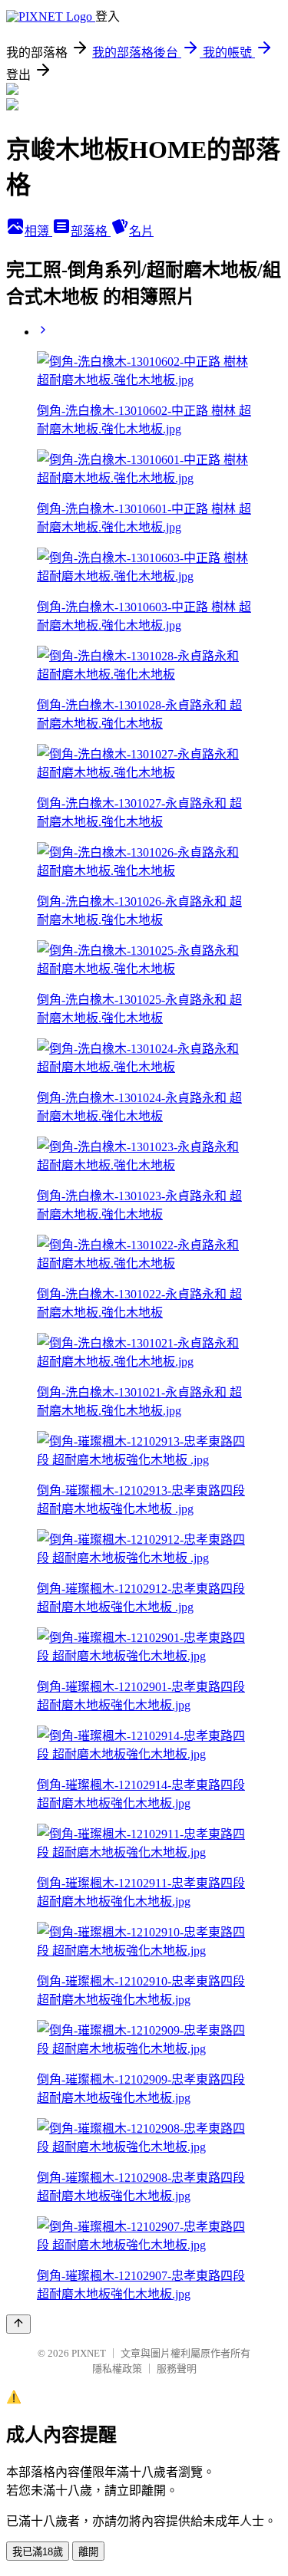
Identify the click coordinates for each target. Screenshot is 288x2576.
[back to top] (18, 2324)
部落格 (91, 231)
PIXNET (89, 2353)
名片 (141, 231)
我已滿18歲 (38, 2552)
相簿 (38, 231)
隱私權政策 (117, 2369)
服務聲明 (177, 2369)
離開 (88, 2552)
